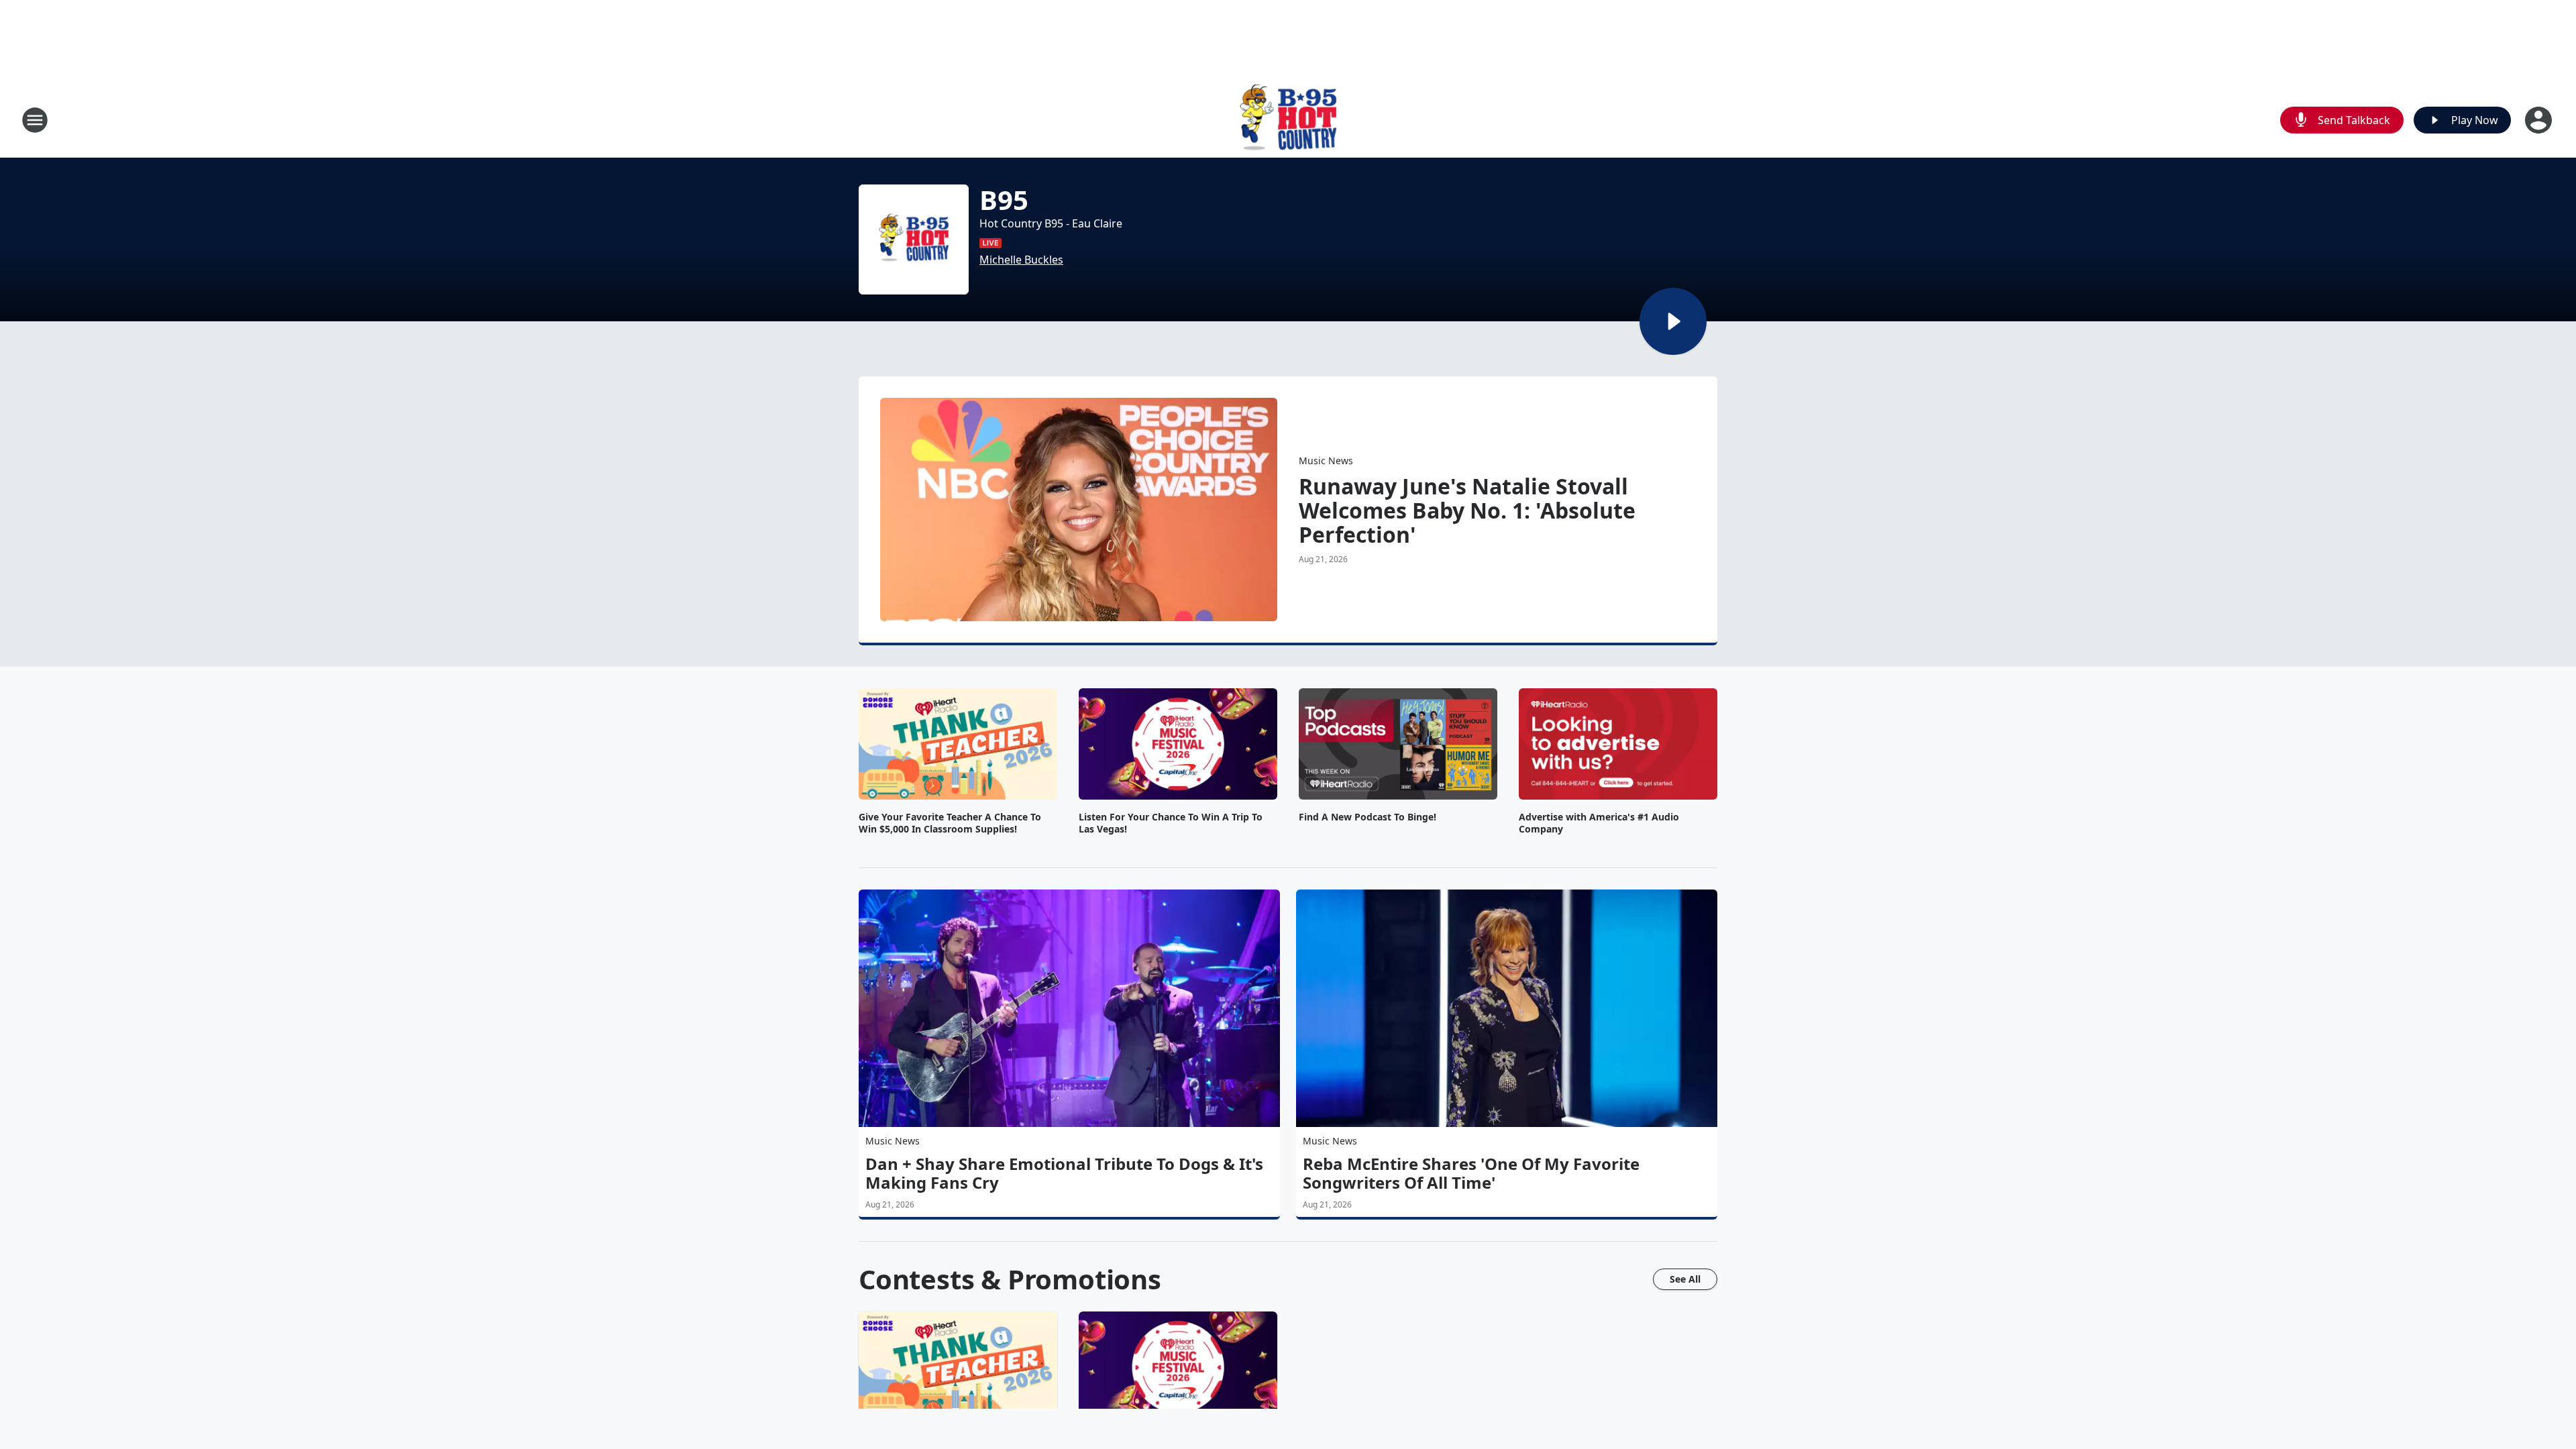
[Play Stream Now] (1673, 321)
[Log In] (2540, 120)
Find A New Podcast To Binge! (1367, 817)
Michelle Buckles (1021, 260)
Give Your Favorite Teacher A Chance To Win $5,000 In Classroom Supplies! (950, 823)
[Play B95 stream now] (914, 239)
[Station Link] (1288, 120)
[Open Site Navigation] (35, 120)
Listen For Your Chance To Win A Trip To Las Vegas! (1171, 823)
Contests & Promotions (1010, 1279)
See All (1685, 1279)
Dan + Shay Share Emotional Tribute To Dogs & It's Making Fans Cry (1064, 1173)
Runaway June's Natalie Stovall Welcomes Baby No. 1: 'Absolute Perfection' (1467, 511)
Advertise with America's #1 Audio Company (1599, 823)
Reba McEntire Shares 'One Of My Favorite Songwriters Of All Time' (1471, 1173)
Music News (1326, 461)
